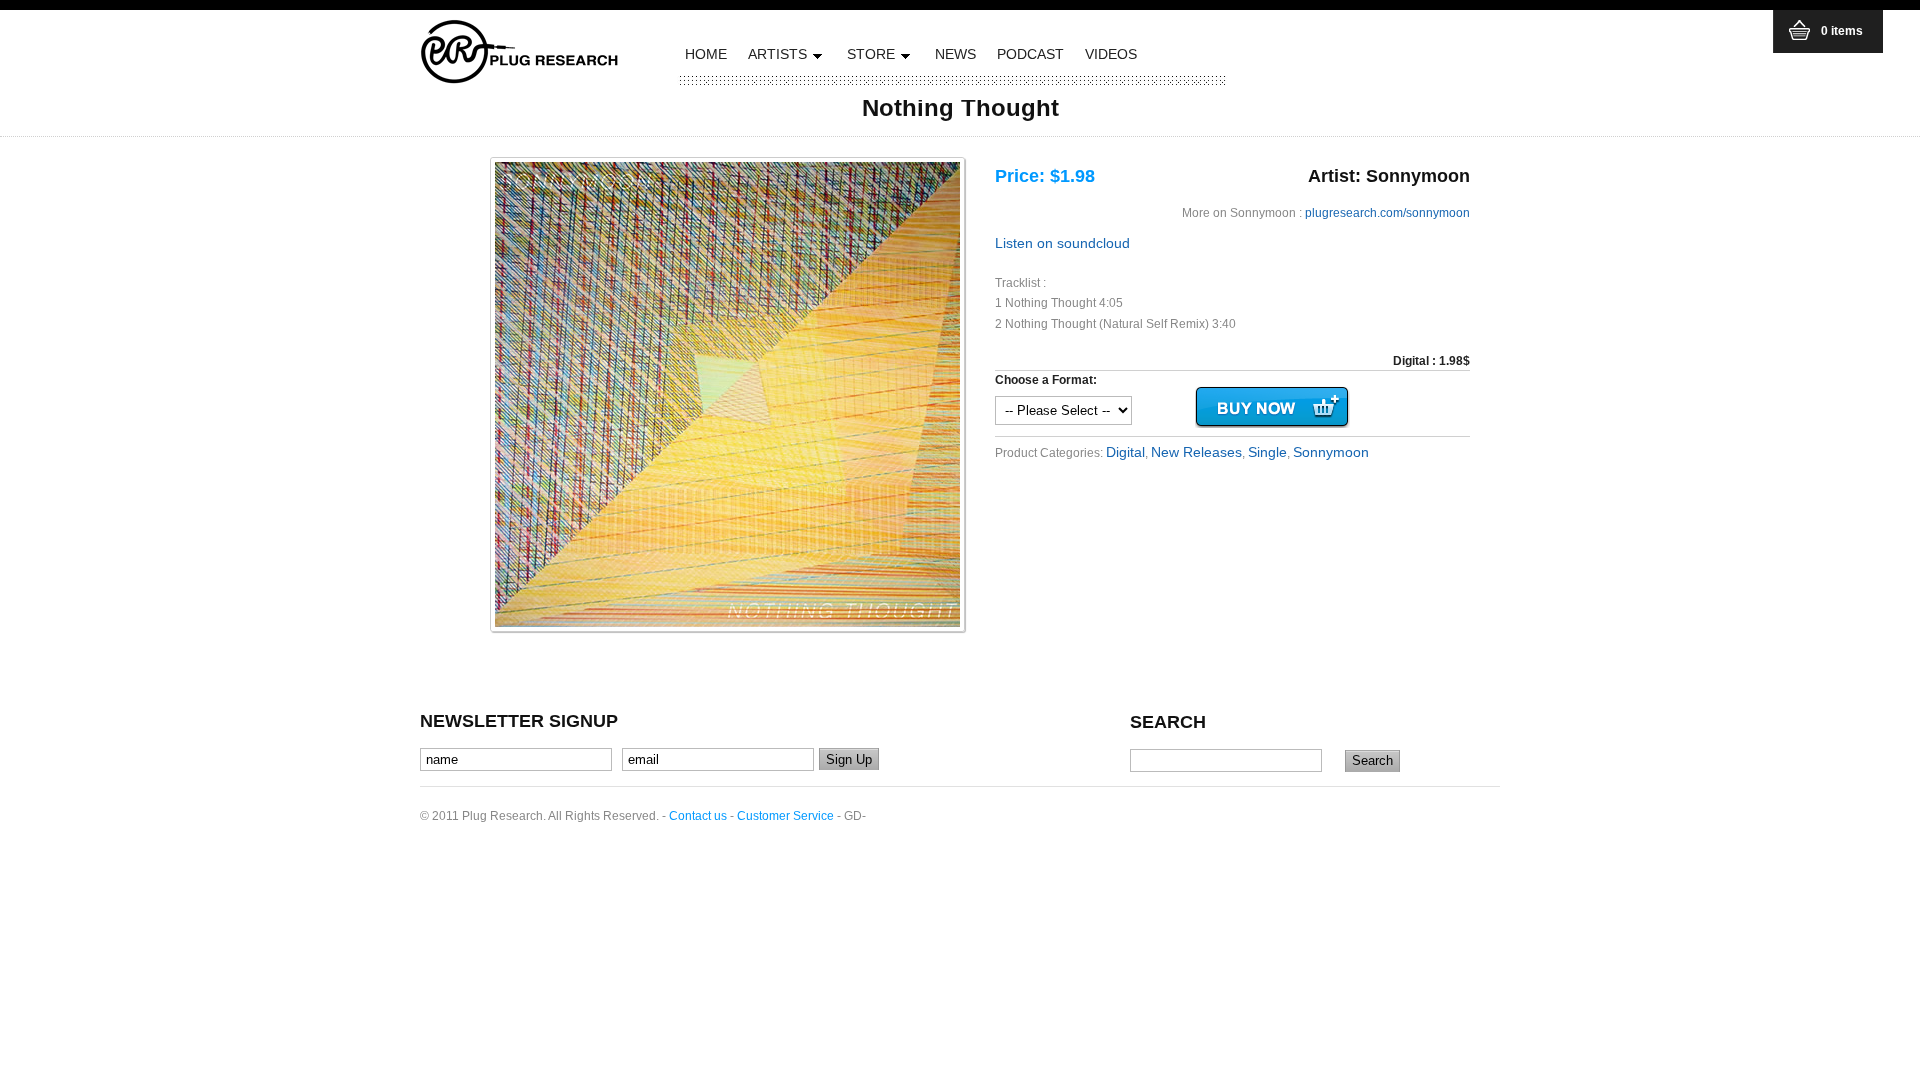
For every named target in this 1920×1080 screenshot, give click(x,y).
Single (1267, 452)
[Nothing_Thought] (727, 394)
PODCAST (1030, 54)
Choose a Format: (1046, 380)
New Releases (1196, 452)
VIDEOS (1111, 54)
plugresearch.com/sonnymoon (1387, 213)
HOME (706, 54)
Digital (1125, 452)
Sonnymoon (1331, 452)
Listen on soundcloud (1062, 243)
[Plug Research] (520, 77)
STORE (868, 57)
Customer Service (785, 816)
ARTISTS (775, 57)
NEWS (955, 54)
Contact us (698, 816)
